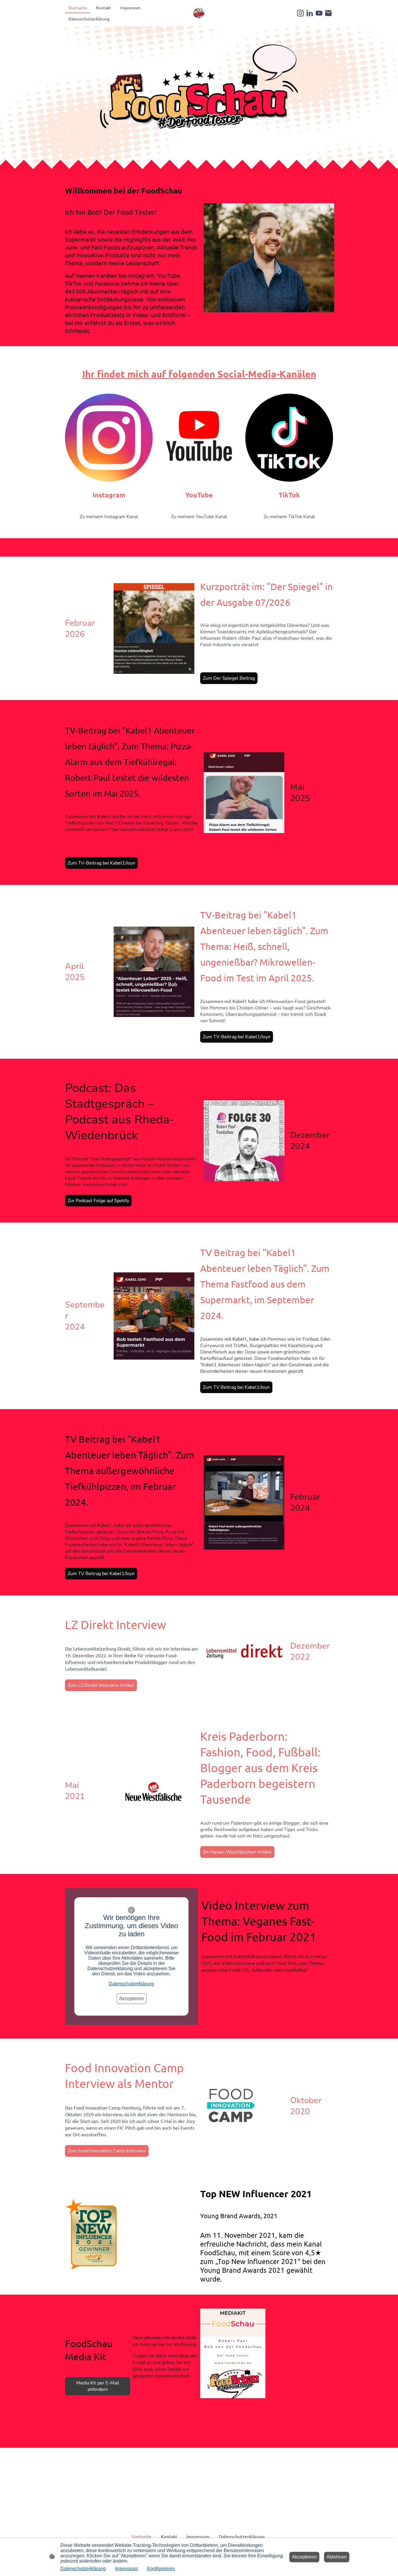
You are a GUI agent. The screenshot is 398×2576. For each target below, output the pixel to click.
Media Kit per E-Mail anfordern (98, 2386)
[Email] (328, 13)
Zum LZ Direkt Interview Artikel (101, 1685)
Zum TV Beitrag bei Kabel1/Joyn (236, 1387)
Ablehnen (337, 2557)
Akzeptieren (132, 1999)
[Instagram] (300, 13)
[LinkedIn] (310, 13)
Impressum (126, 2569)
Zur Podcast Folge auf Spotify (98, 1201)
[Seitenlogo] (199, 13)
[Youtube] (319, 13)
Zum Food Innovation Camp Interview (107, 2151)
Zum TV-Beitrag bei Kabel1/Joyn (101, 863)
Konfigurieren (161, 2569)
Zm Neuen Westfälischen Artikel (237, 1852)
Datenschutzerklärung (131, 1984)
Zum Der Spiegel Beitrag (229, 678)
